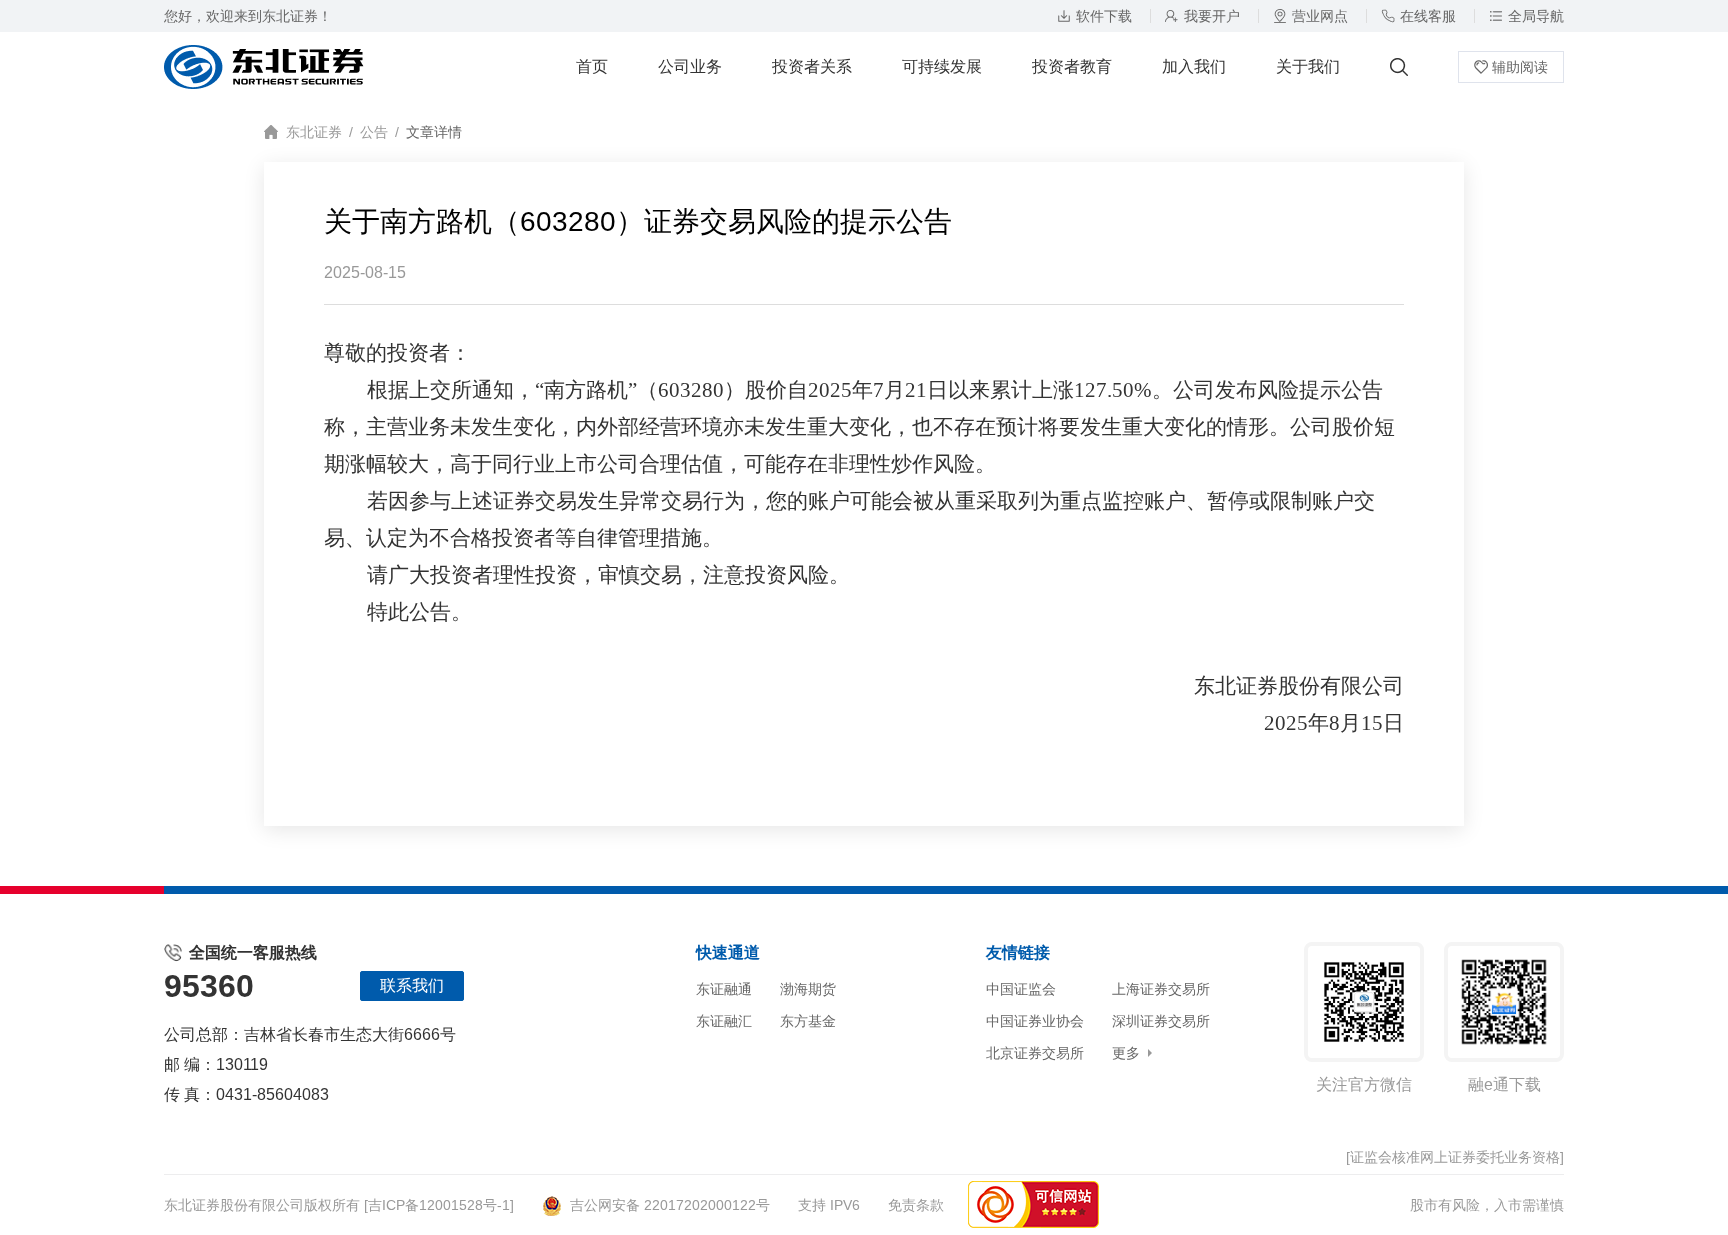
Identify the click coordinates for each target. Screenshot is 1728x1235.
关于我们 (1308, 66)
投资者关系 (812, 66)
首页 (592, 66)
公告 (374, 132)
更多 (1126, 1053)
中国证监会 (1021, 989)
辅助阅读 (1520, 67)
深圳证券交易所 (1161, 1021)
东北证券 (314, 132)
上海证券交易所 (1161, 989)
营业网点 (1320, 16)
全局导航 (1536, 16)
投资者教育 (1072, 66)
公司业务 (690, 66)
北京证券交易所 (1035, 1053)
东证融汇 (724, 1021)
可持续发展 (942, 66)
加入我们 (1194, 66)
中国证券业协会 (1035, 1021)
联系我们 (412, 985)
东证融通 (724, 989)
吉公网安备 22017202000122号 (670, 1205)
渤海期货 (808, 989)
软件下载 (1104, 16)
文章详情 (434, 132)
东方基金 (808, 1021)
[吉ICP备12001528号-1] (439, 1205)
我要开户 (1212, 16)
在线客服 (1428, 16)
